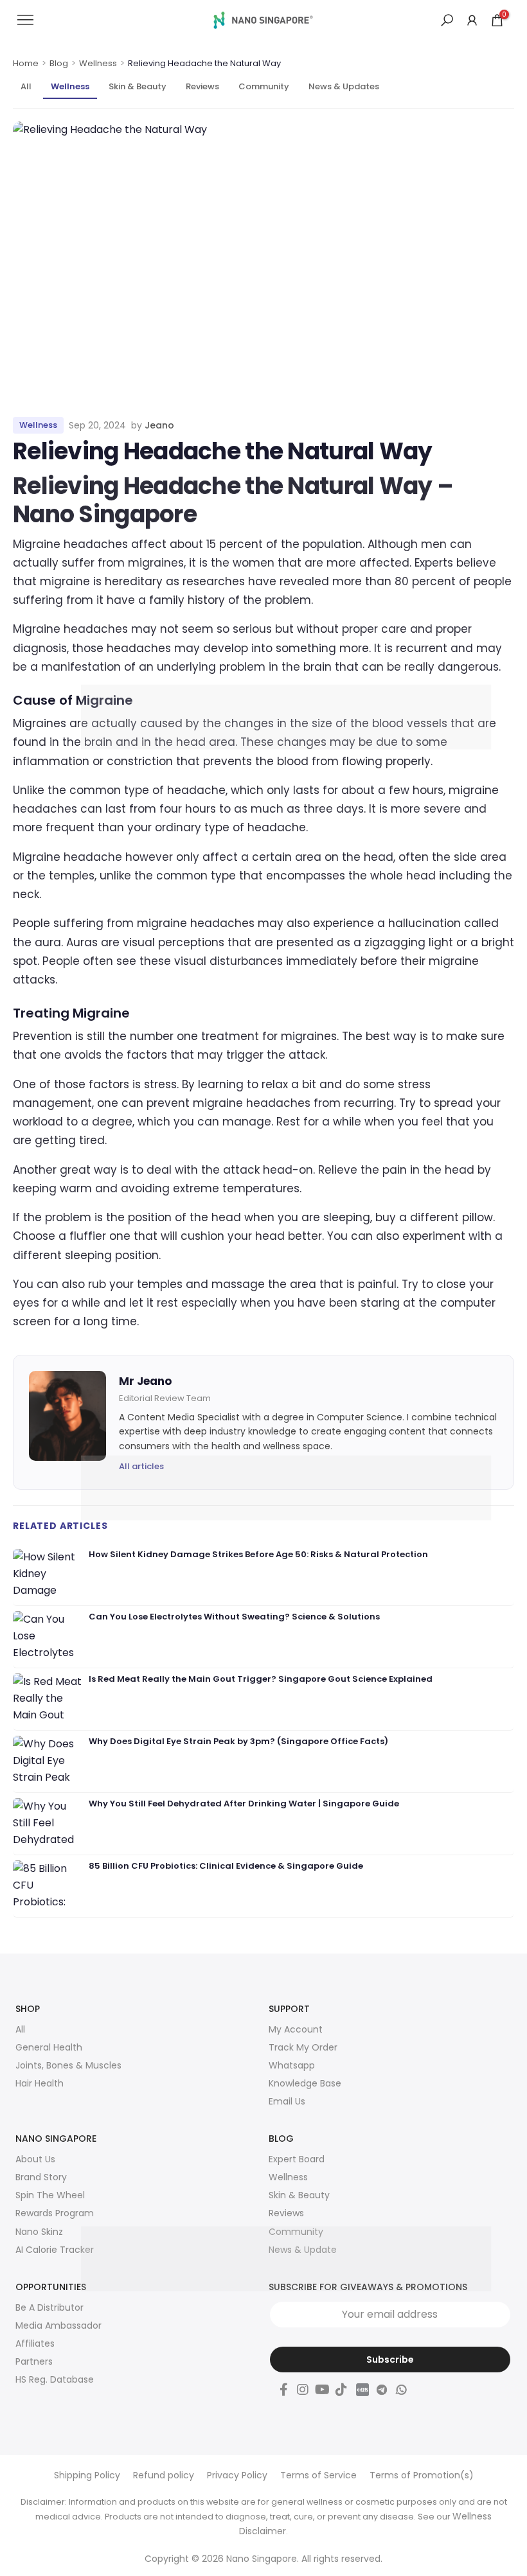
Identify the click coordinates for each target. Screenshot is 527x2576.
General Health (49, 2047)
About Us (35, 2159)
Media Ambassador (58, 2325)
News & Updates (344, 86)
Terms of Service (318, 2475)
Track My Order (303, 2047)
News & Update (303, 2250)
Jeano (159, 425)
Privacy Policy (237, 2475)
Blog (59, 64)
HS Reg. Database (55, 2379)
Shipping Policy (87, 2475)
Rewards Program (55, 2213)
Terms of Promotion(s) (422, 2475)
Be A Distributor (49, 2307)
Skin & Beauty (138, 86)
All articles (141, 1466)
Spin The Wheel (50, 2195)
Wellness (98, 64)
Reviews (202, 86)
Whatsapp (292, 2065)
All (26, 86)
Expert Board (297, 2159)
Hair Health (40, 2083)
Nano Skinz (39, 2232)
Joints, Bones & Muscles (68, 2065)
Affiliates (35, 2343)
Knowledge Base (305, 2083)
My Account (296, 2029)
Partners (34, 2361)
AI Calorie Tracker (55, 2250)
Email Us (287, 2101)
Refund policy (164, 2475)
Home (26, 64)
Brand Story (41, 2177)
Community (264, 86)
